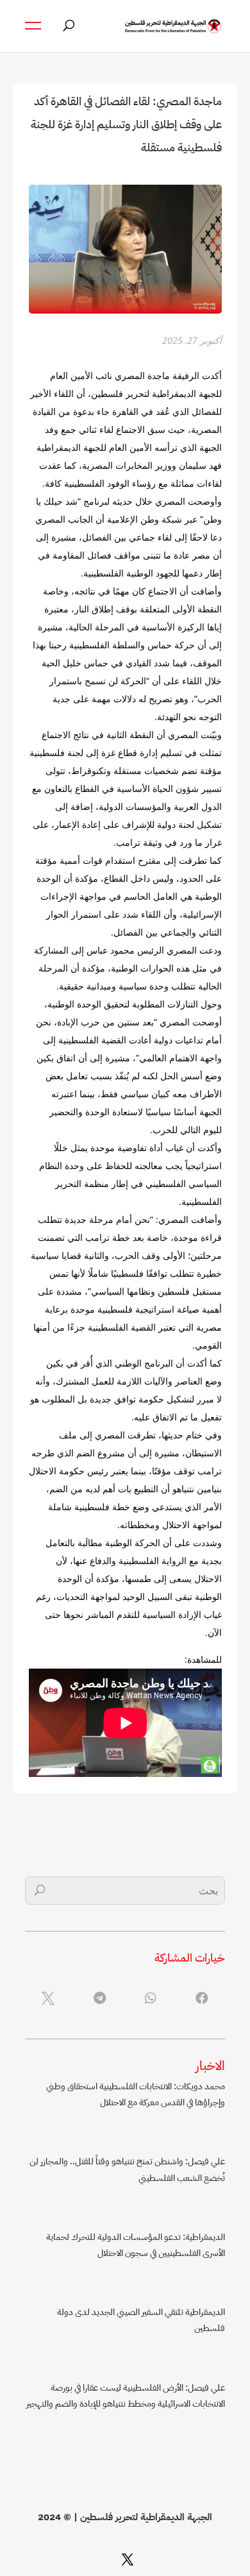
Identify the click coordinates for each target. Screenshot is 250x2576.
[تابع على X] (128, 2559)
